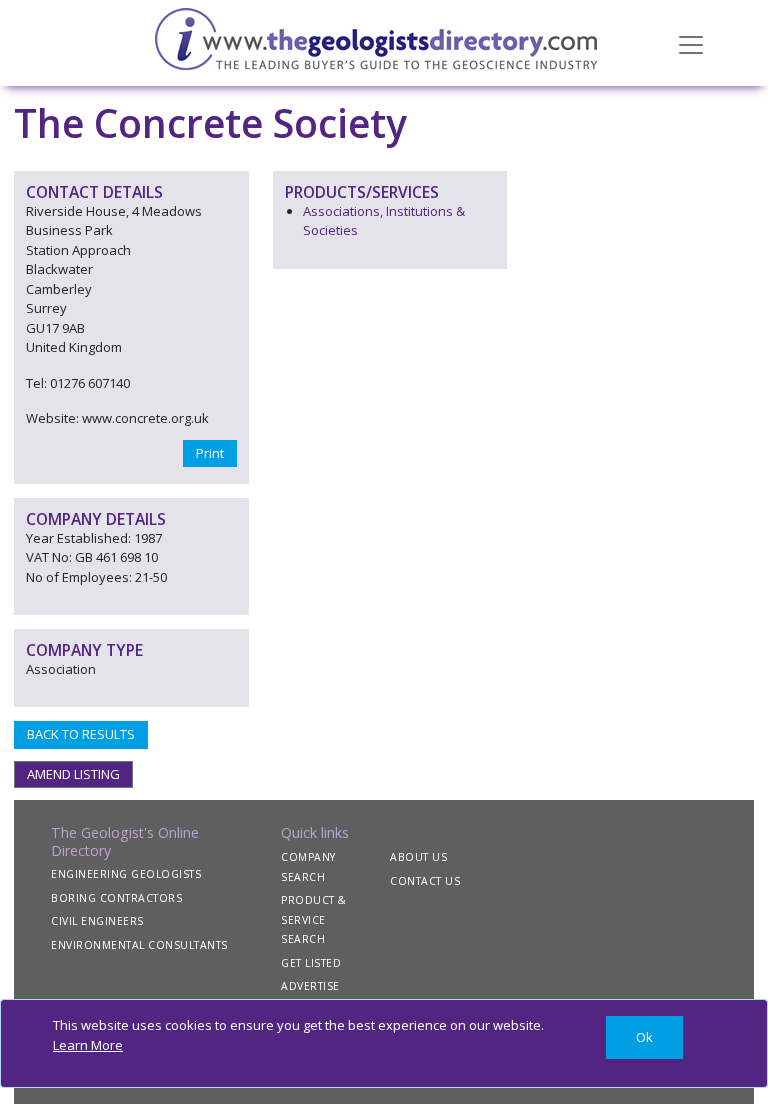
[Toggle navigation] (691, 43)
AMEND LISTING (73, 774)
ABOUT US (418, 857)
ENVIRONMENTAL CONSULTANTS (139, 945)
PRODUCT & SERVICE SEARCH (314, 919)
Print (210, 453)
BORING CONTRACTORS (116, 898)
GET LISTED (311, 963)
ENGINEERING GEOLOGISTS (126, 874)
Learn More (88, 1045)
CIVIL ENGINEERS (97, 921)
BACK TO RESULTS (81, 734)
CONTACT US (425, 881)
